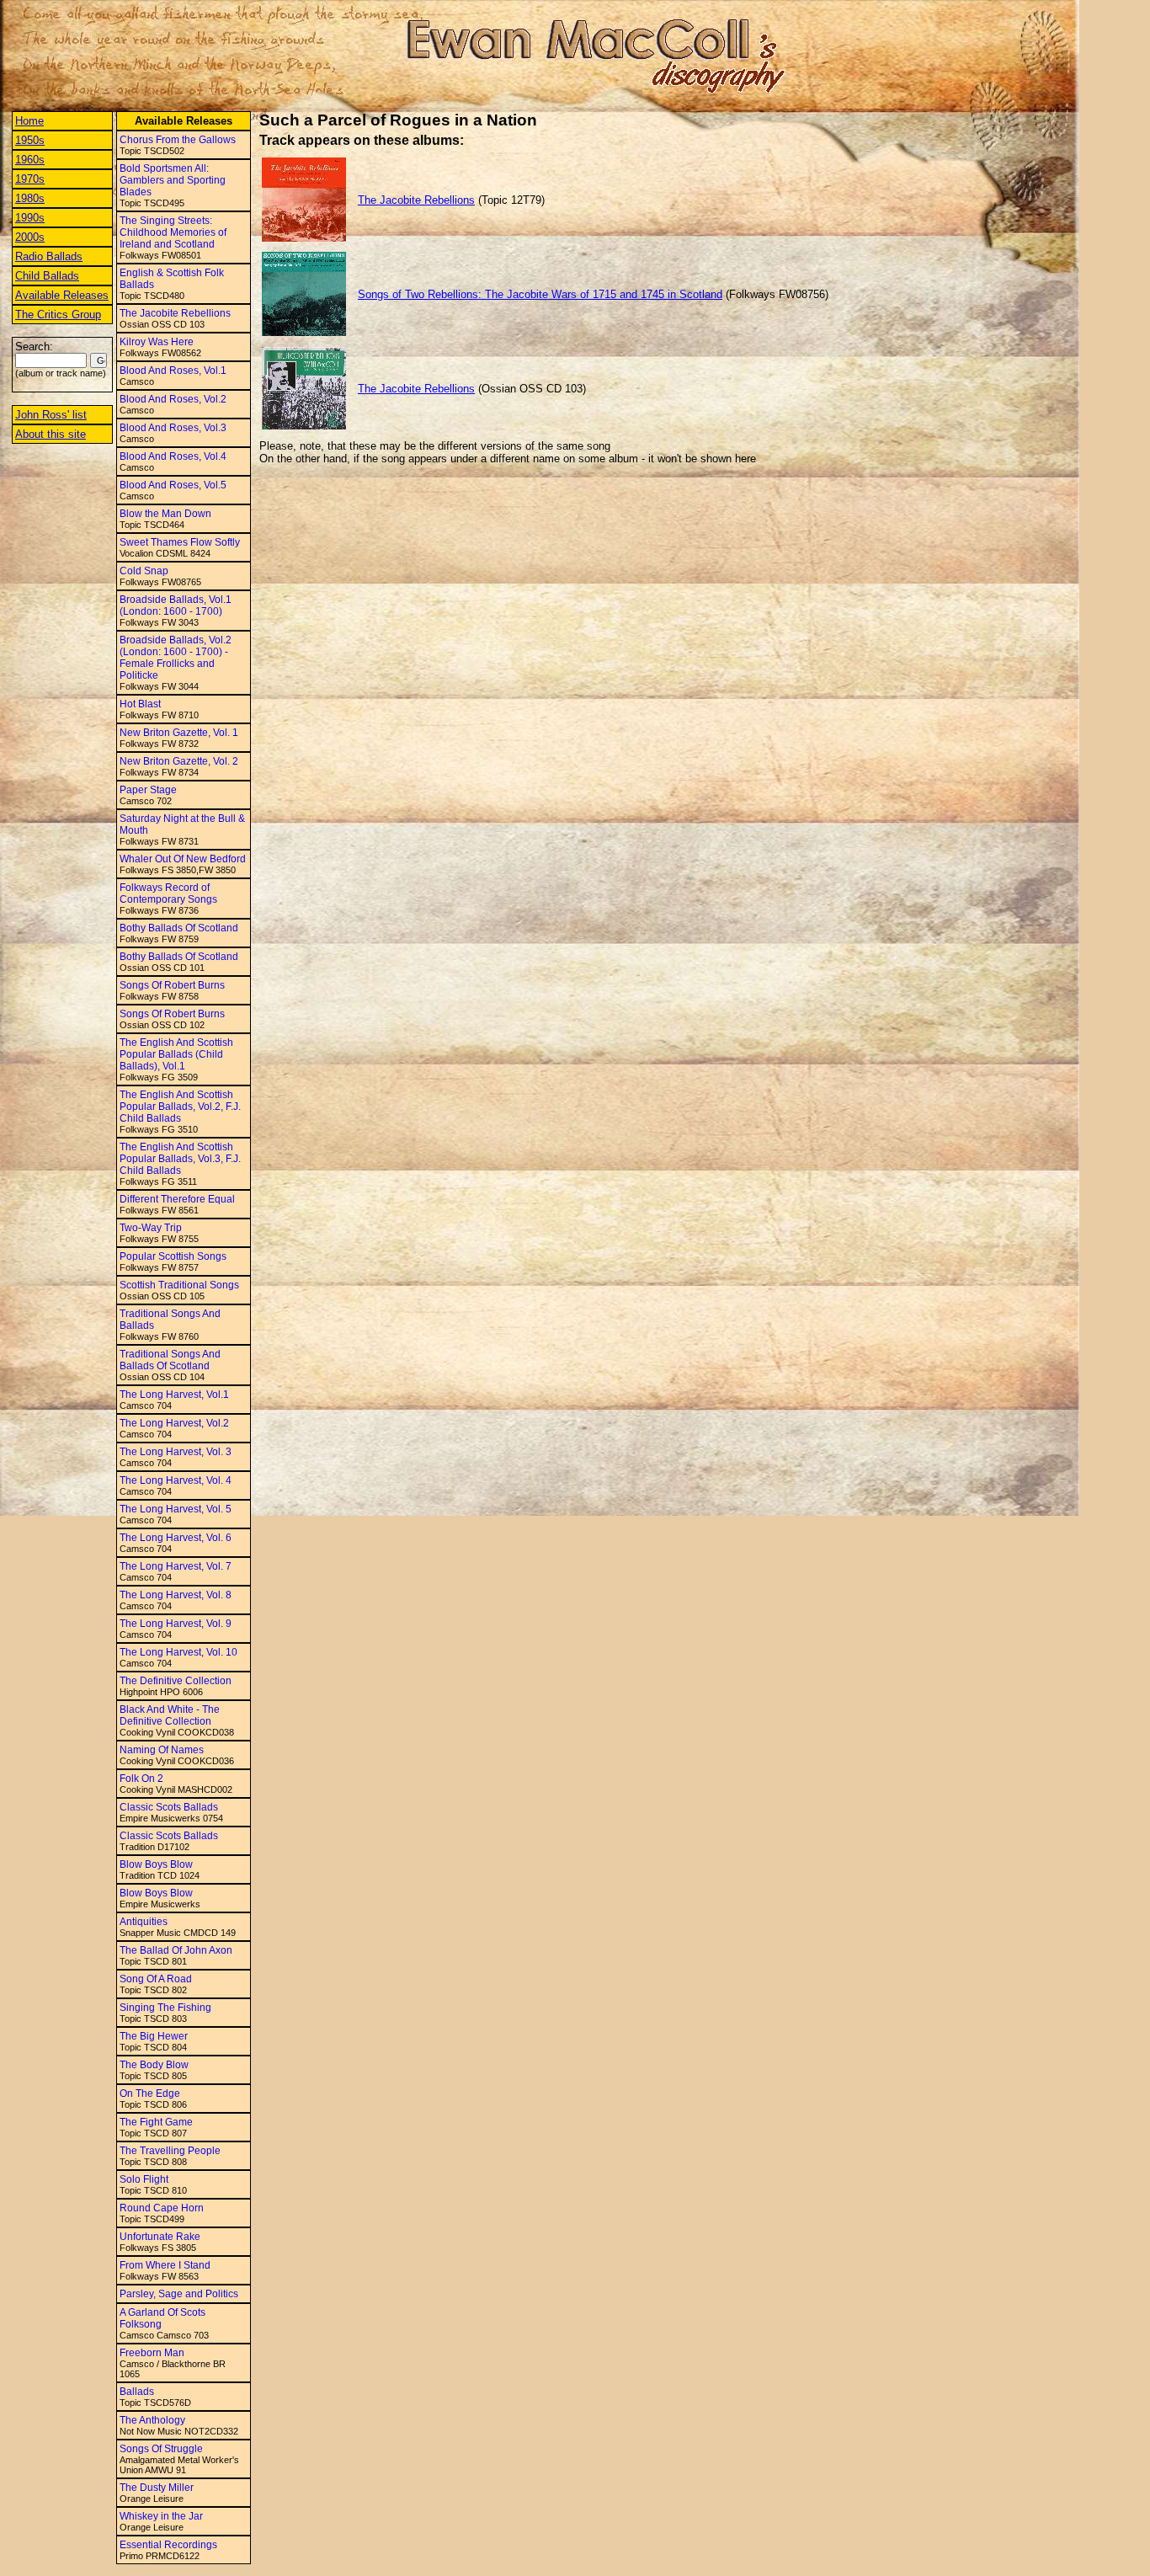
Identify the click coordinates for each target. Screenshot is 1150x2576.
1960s (30, 160)
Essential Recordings (168, 2545)
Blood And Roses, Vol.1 (173, 371)
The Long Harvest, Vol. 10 (178, 1652)
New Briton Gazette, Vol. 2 (179, 761)
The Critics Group (58, 315)
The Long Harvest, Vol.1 (174, 1395)
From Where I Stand (165, 2265)
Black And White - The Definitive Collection (170, 1715)
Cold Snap (144, 571)
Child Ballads (47, 276)
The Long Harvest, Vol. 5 (176, 1509)
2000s (30, 237)
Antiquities (144, 1922)
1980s (30, 198)
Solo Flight (144, 2179)
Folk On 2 (141, 1779)
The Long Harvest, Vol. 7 (176, 1566)
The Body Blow (154, 2065)
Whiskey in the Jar (161, 2516)
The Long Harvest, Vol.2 (174, 1423)
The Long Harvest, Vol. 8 (176, 1595)
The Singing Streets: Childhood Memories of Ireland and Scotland (173, 232)
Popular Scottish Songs (173, 1256)
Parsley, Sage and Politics (179, 2294)
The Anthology (152, 2420)
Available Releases (62, 295)
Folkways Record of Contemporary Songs (168, 893)
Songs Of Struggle (161, 2449)
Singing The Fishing (165, 2008)
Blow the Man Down (165, 514)
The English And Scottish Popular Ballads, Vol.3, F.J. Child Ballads (180, 1159)
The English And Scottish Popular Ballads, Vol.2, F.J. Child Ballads (180, 1107)
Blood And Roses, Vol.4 (173, 456)
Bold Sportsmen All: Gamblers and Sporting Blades (173, 180)
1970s (30, 179)
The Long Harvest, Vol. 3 (176, 1452)
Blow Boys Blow (156, 1864)
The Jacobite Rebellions (175, 313)
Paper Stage (148, 790)
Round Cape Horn (162, 2208)
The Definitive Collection (176, 1681)
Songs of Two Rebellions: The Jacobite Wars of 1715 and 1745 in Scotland (540, 294)
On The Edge (150, 2093)
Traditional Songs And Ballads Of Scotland (170, 1360)
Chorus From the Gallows (178, 140)
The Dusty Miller (157, 2488)
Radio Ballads (49, 256)
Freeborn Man (152, 2353)
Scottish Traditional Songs (179, 1285)
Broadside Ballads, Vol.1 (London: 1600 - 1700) (176, 605)
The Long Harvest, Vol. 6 (176, 1538)
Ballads (137, 2392)
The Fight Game (156, 2122)
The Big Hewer (154, 2036)
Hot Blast (140, 704)
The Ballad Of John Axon (176, 1950)
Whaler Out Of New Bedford (183, 859)
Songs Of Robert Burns (172, 985)
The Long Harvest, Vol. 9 (176, 1624)
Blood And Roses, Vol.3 (173, 428)
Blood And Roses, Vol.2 (173, 399)
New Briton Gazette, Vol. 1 (179, 733)
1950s (30, 140)
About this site (51, 434)
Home (29, 121)
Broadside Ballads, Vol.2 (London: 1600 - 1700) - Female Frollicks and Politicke (176, 658)
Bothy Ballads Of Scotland (179, 928)
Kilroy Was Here (157, 342)
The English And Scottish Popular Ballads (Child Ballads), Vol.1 (176, 1054)
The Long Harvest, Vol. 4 (176, 1480)
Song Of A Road (156, 1979)
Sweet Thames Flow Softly (180, 542)
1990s (30, 218)
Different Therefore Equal (177, 1199)
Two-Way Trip (151, 1228)
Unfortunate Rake (160, 2237)
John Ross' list (51, 415)
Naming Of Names (162, 1750)
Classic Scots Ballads (169, 1807)
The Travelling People (170, 2151)
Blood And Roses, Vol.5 (173, 485)
